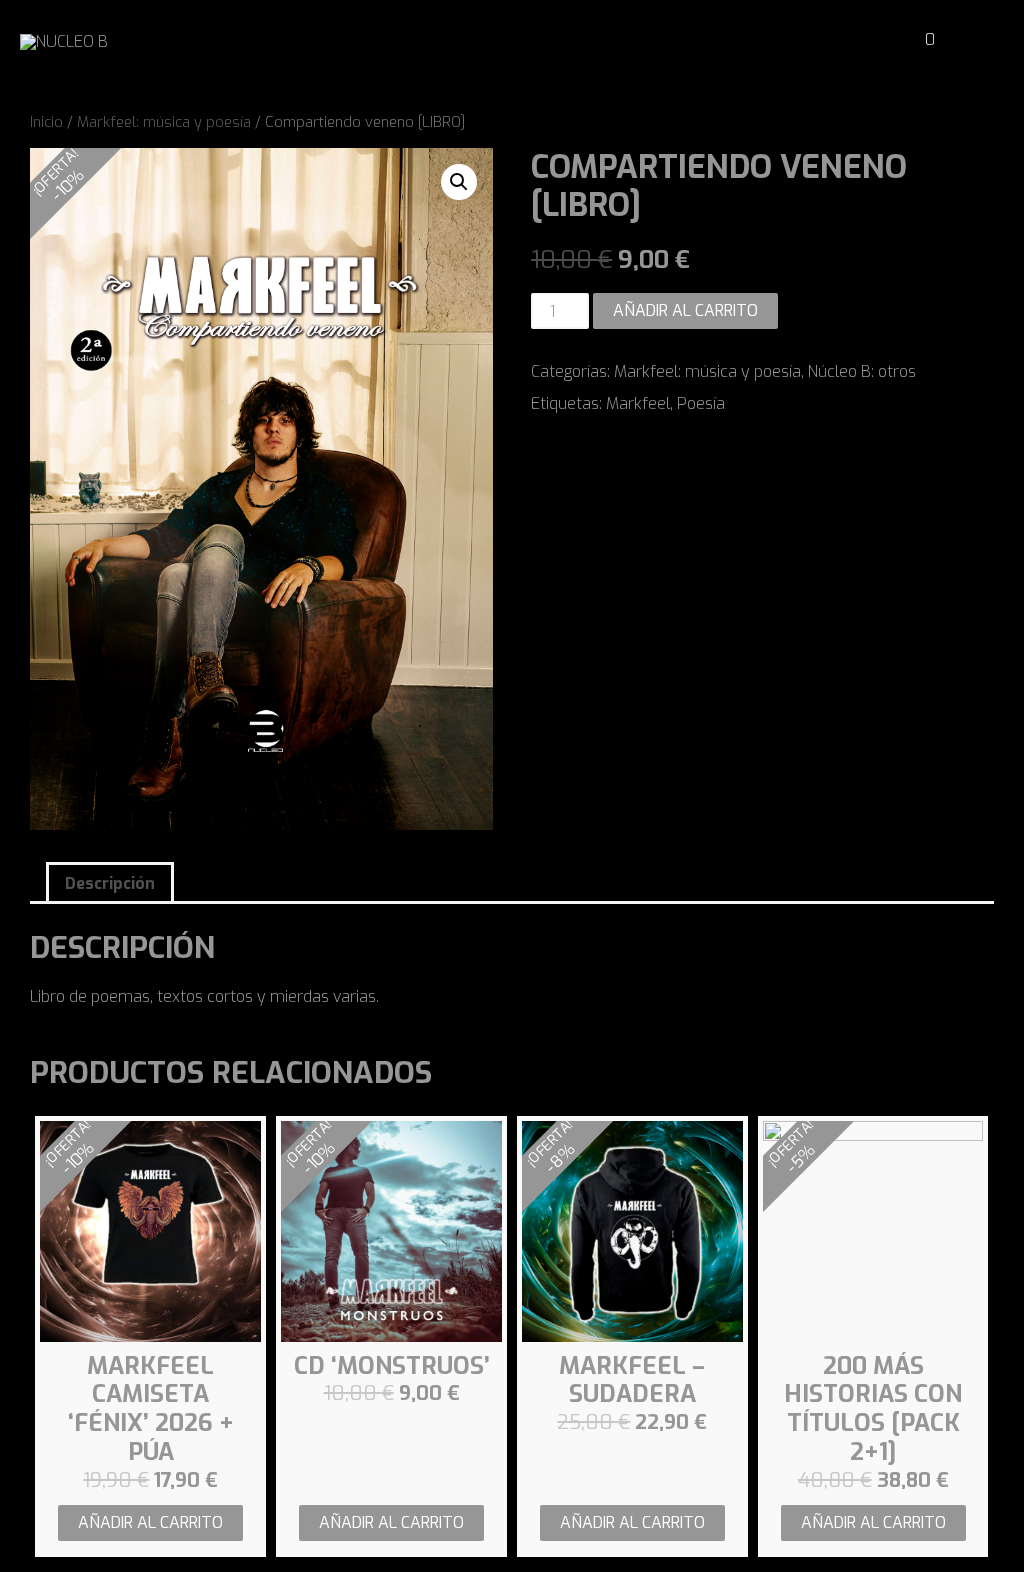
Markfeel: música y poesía (164, 122)
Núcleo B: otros (862, 371)
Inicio (46, 122)
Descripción (110, 883)
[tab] (110, 882)
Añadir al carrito (685, 310)
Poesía (701, 403)
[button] (878, 40)
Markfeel (638, 403)
